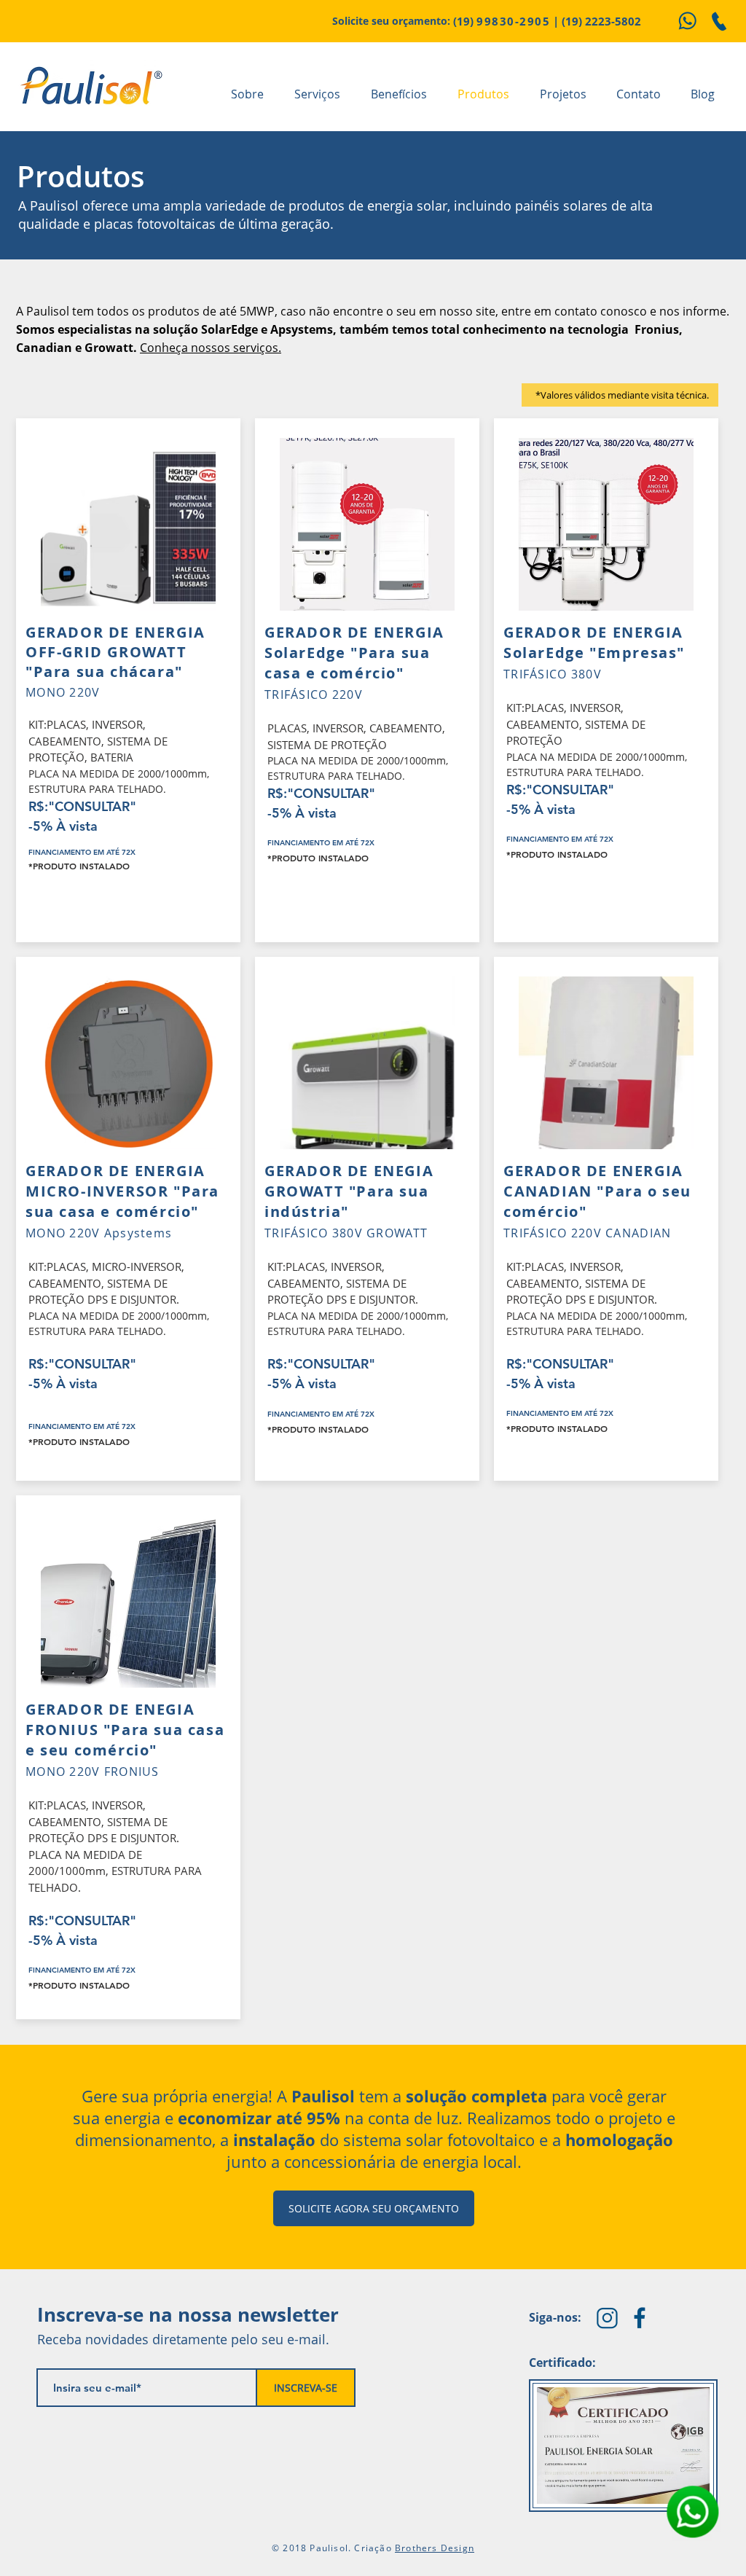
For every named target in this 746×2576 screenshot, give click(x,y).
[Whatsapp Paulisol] (687, 21)
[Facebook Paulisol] (640, 2318)
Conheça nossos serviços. (211, 348)
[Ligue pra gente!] (719, 21)
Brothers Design (435, 2548)
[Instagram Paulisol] (607, 2318)
